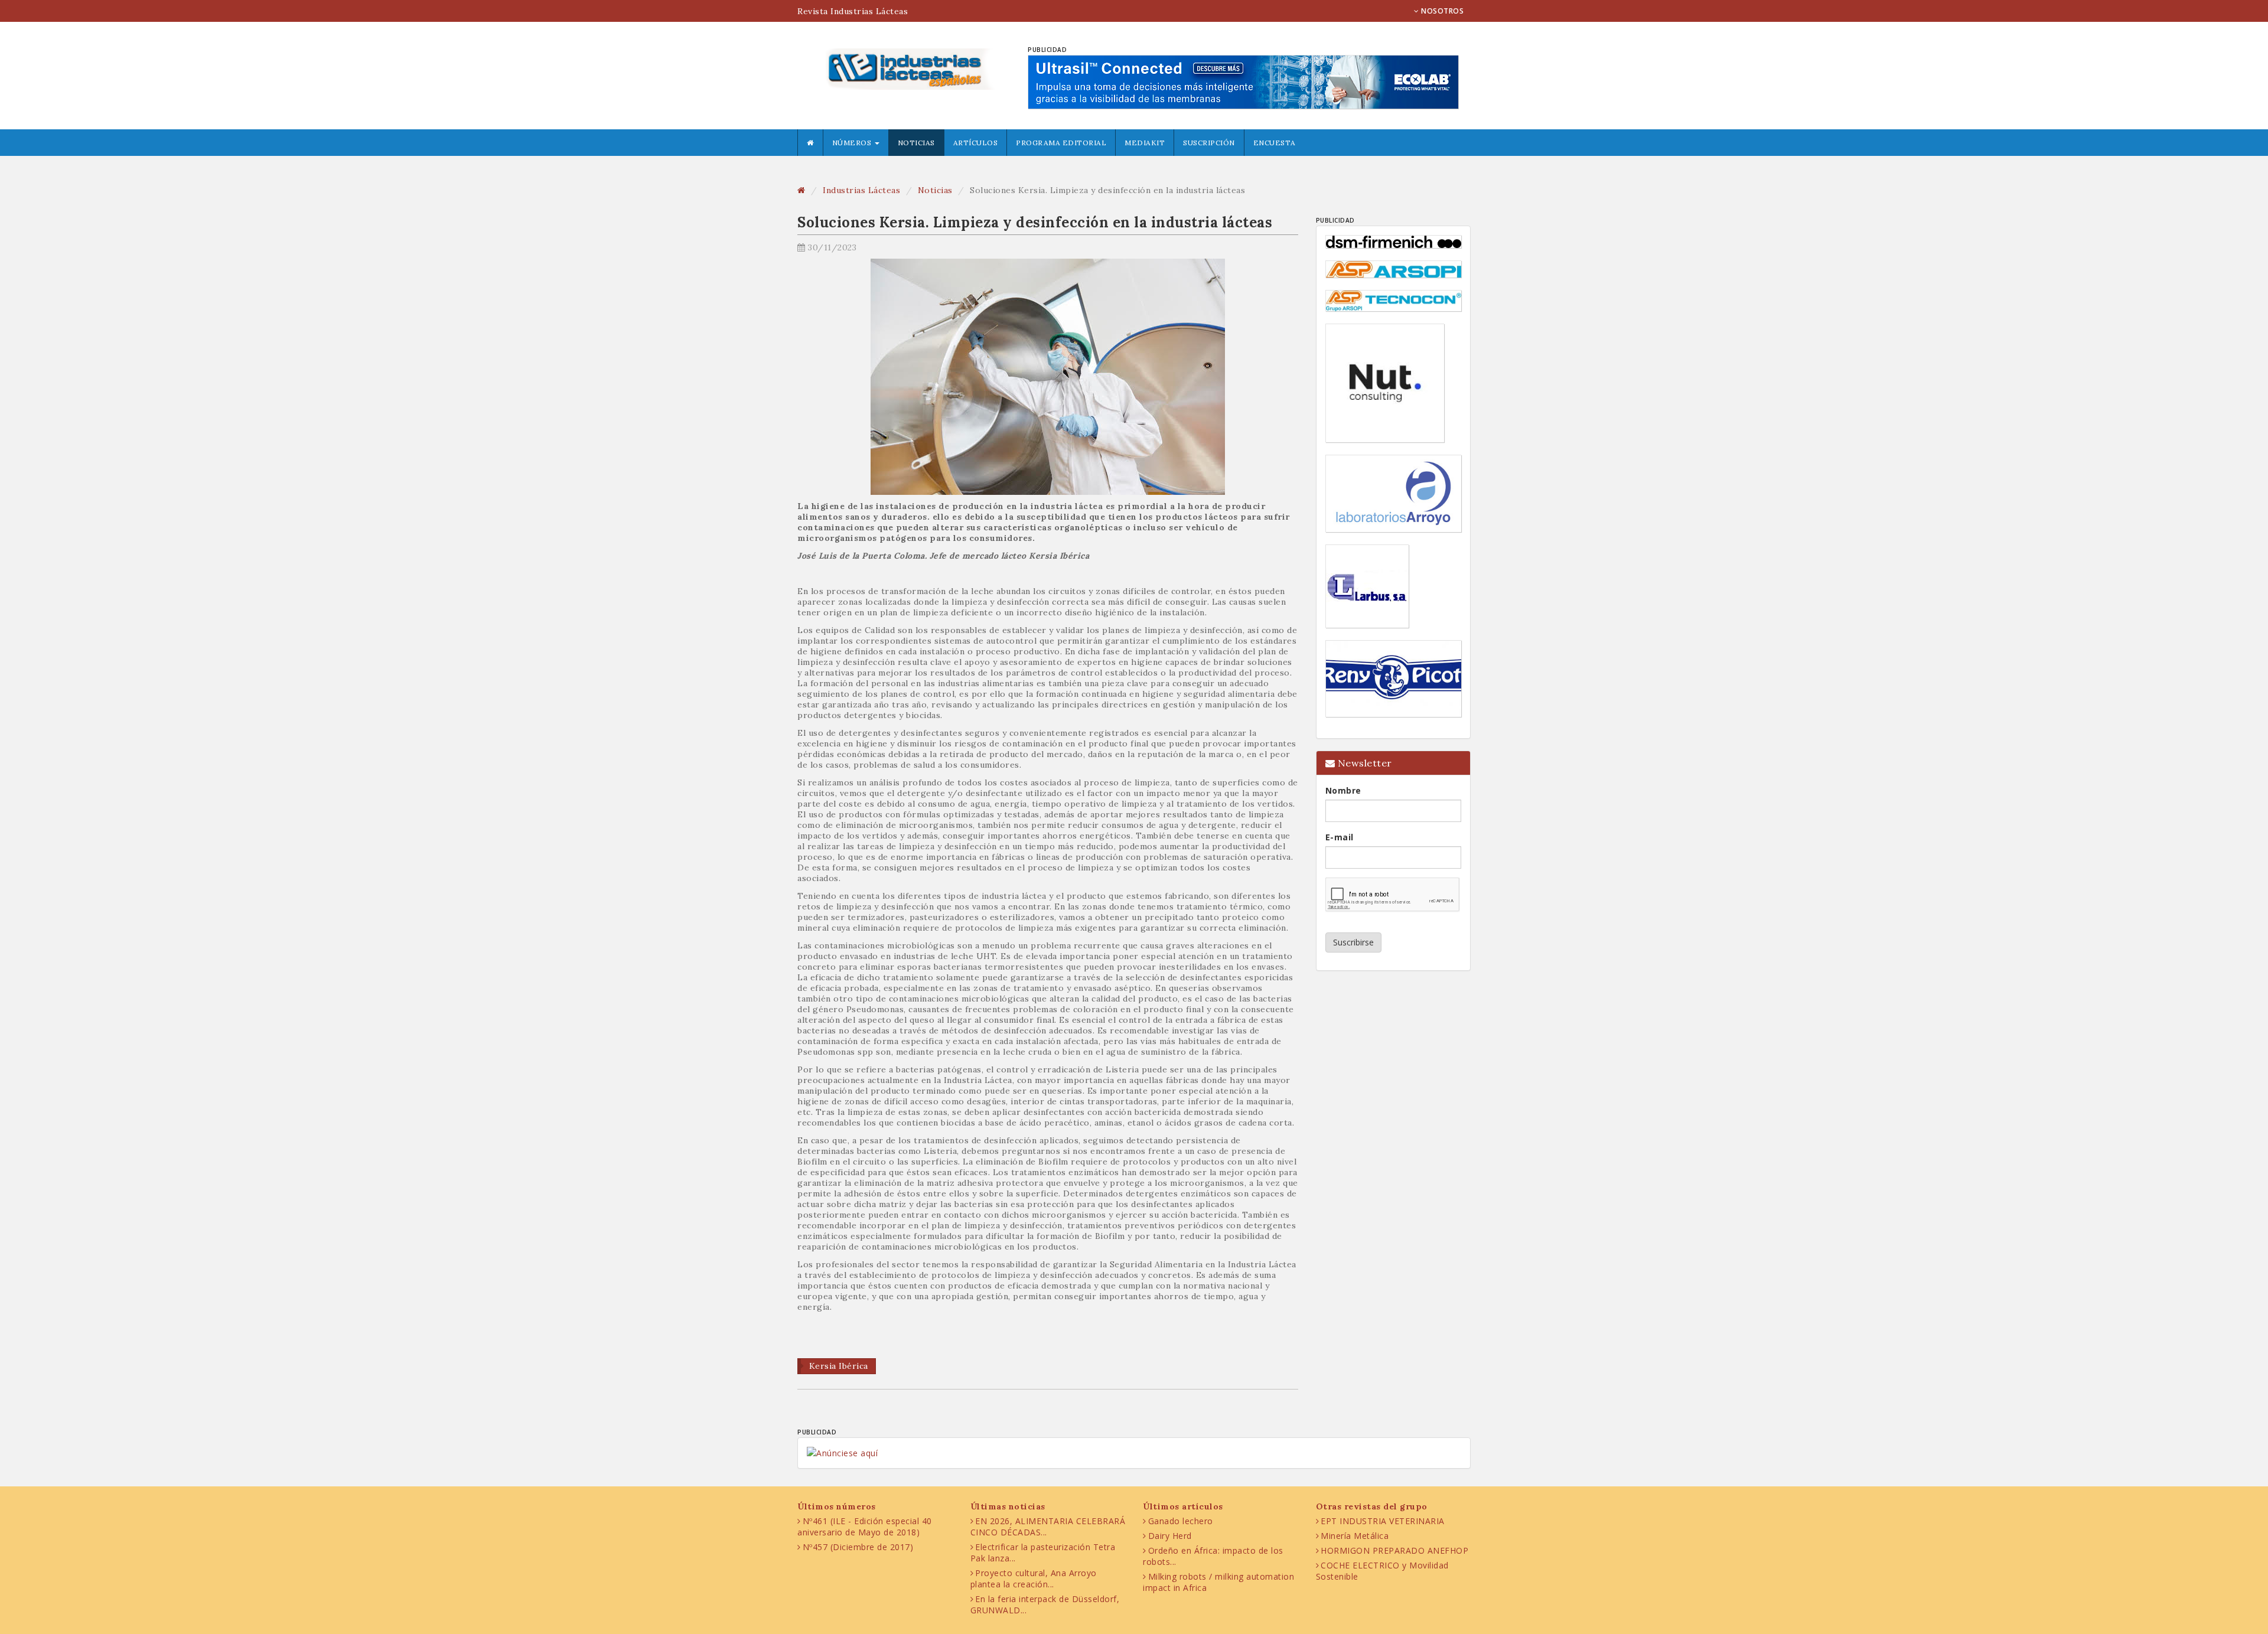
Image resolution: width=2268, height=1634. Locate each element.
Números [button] (853, 143)
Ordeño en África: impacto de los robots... (1213, 1556)
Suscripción (1209, 143)
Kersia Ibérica (839, 1366)
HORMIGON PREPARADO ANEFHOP (1394, 1550)
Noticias (916, 143)
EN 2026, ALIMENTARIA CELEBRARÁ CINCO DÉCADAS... (1048, 1527)
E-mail (1340, 837)
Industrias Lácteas (861, 190)
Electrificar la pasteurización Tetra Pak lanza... (1043, 1553)
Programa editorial (1061, 143)
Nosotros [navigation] (1442, 11)
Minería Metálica (1355, 1536)
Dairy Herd (1170, 1536)
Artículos (976, 143)
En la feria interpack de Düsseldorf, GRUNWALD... (1045, 1604)
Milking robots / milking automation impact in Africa (1218, 1582)
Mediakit (1145, 143)
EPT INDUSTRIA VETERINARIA (1383, 1521)
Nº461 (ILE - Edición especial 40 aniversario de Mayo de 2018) (865, 1527)
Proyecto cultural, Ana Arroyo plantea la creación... (1034, 1578)
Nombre (1343, 790)
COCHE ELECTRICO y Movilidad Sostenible (1382, 1571)
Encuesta (1275, 143)
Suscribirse (1353, 942)
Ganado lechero (1181, 1521)
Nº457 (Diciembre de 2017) (858, 1547)
